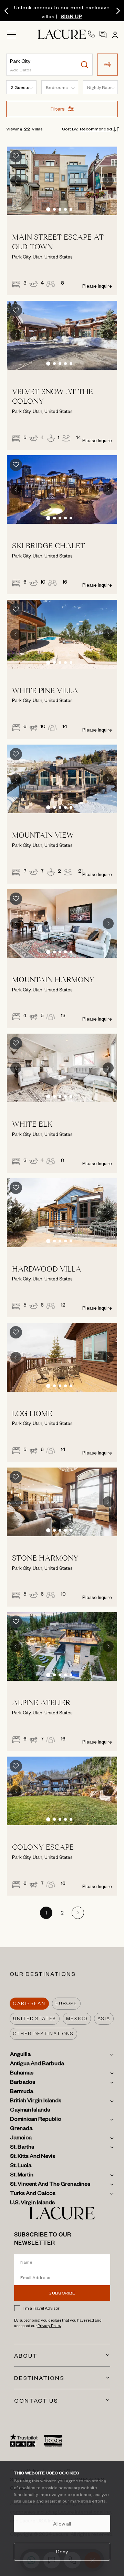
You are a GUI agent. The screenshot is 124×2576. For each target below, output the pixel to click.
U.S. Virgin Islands (32, 2204)
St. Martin (22, 2176)
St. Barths (22, 2148)
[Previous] (6, 11)
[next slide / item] (108, 181)
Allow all (62, 2523)
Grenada (21, 2129)
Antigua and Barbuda (37, 2065)
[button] (107, 65)
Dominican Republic (35, 2120)
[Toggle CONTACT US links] (108, 2400)
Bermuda (22, 2092)
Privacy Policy (49, 2326)
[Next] (118, 11)
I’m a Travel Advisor (41, 2308)
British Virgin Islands (36, 2102)
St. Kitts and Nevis (33, 2157)
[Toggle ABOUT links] (108, 2355)
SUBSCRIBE (62, 2293)
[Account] (114, 34)
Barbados (23, 2083)
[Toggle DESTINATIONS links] (108, 2378)
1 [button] (46, 1914)
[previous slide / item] (16, 181)
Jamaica (21, 2139)
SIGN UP (71, 16)
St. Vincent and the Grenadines (50, 2185)
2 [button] (62, 1914)
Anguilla (20, 2055)
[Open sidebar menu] (14, 36)
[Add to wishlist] (16, 156)
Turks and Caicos (33, 2194)
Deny (62, 2551)
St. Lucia (21, 2166)
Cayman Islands (30, 2111)
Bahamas (22, 2074)
